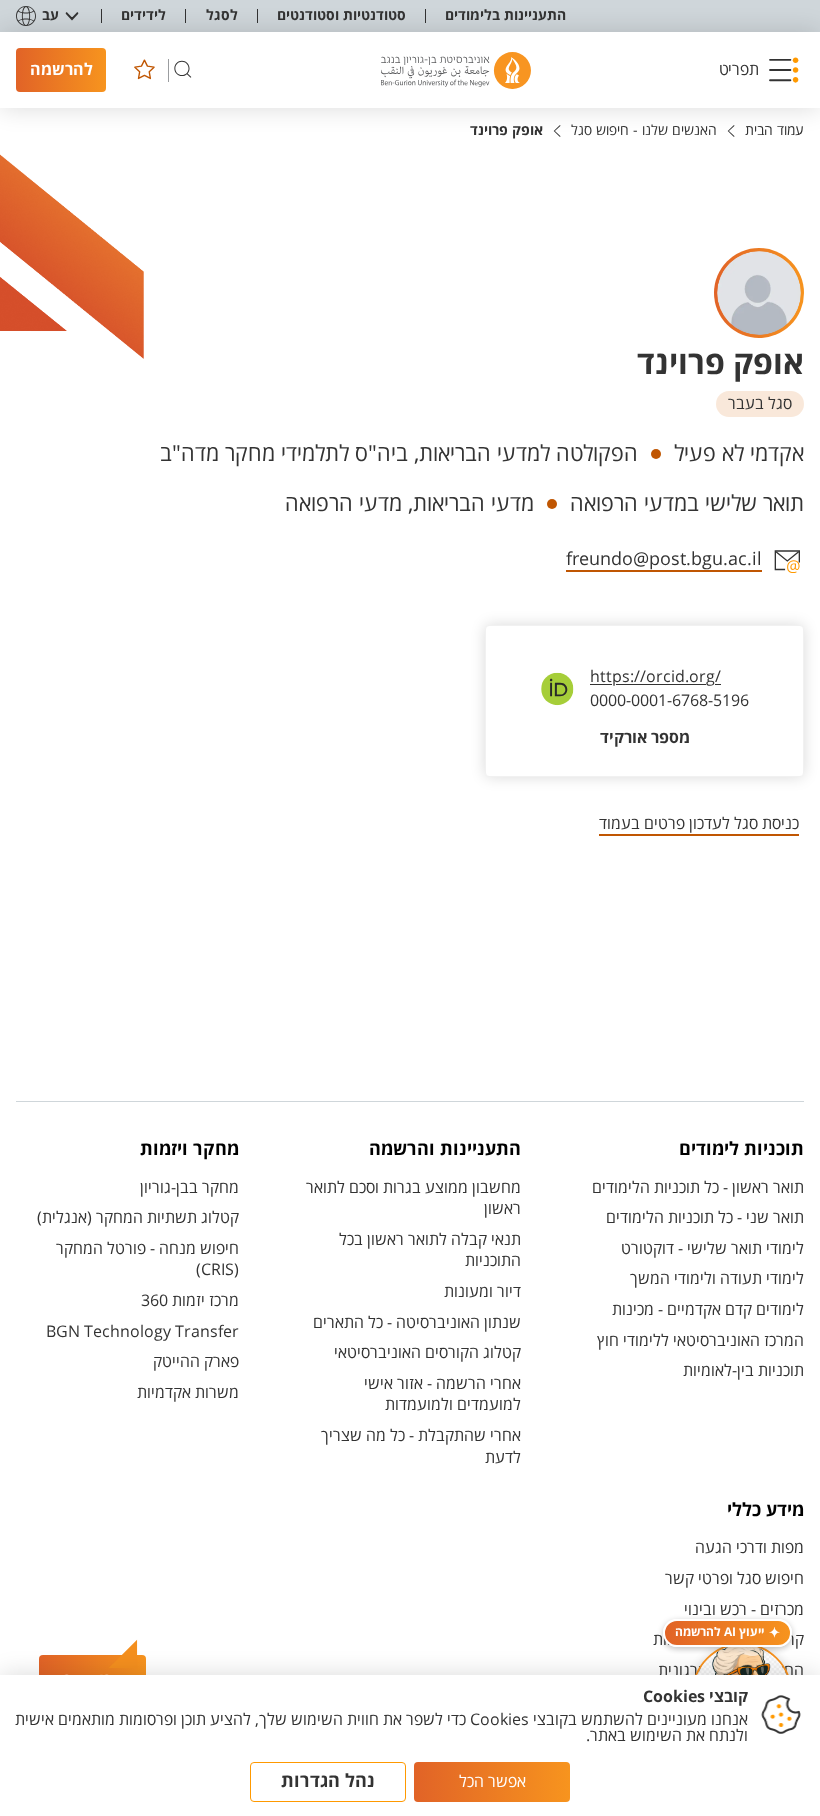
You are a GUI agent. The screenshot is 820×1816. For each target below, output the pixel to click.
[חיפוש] (183, 70)
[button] (759, 70)
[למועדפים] (144, 70)
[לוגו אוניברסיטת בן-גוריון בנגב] (456, 70)
